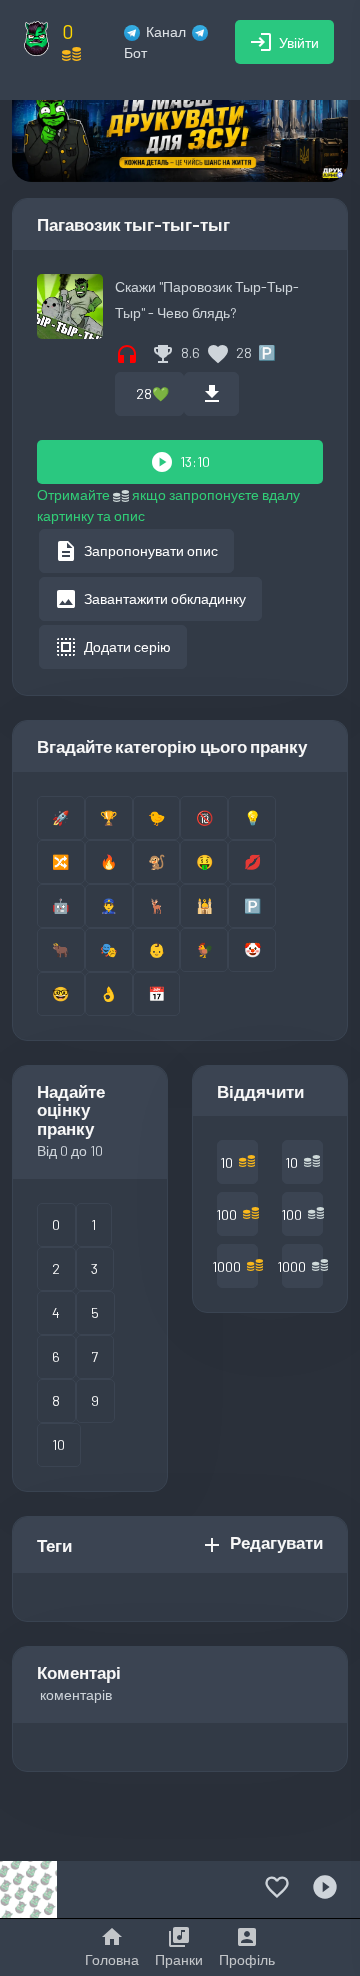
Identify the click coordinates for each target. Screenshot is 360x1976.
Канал (166, 31)
